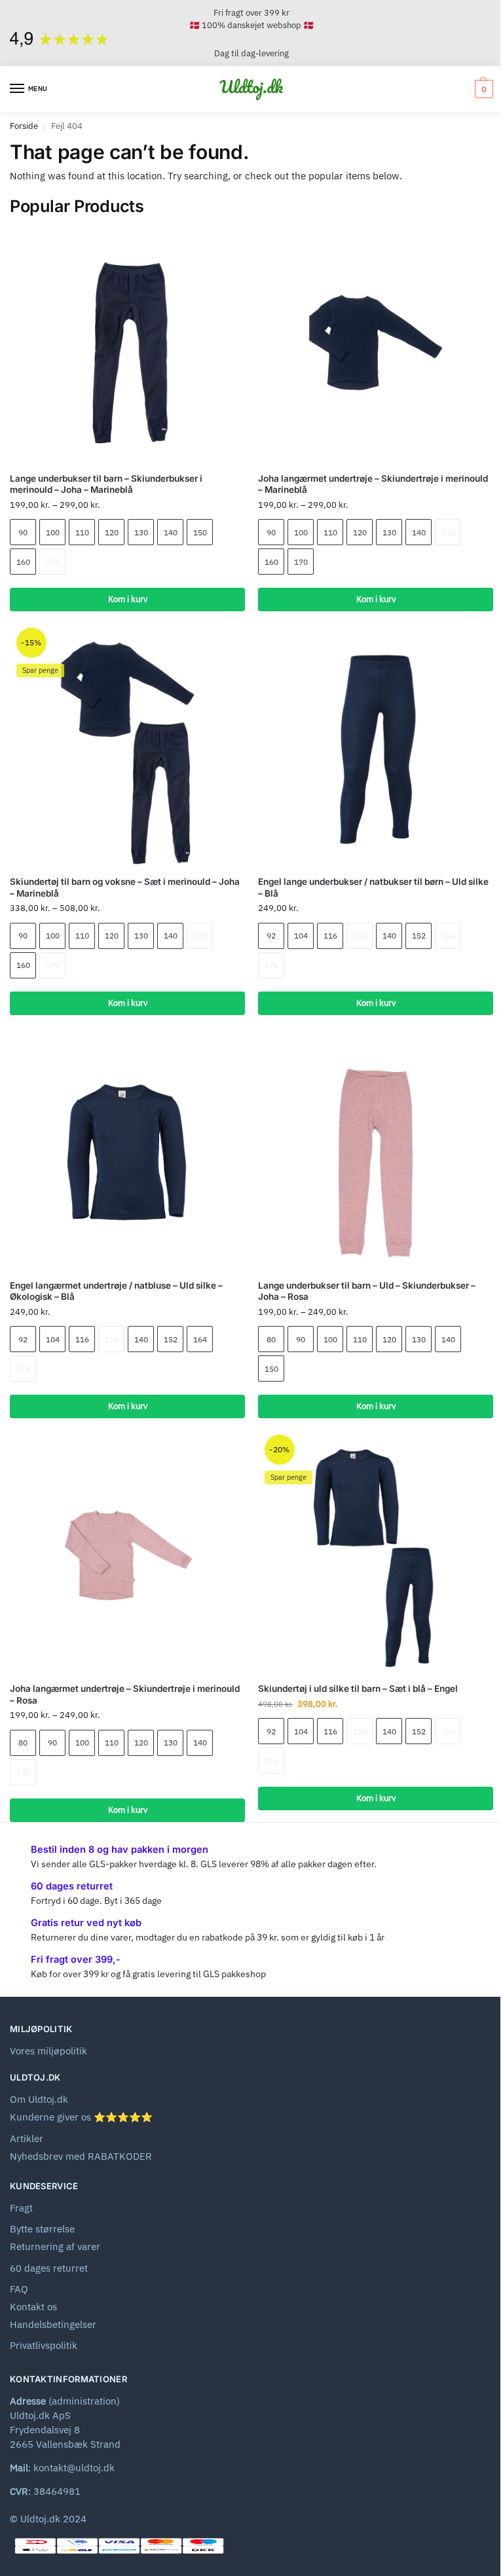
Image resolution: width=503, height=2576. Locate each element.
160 (23, 562)
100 (53, 532)
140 (171, 532)
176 (271, 965)
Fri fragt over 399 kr (251, 13)
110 (82, 532)
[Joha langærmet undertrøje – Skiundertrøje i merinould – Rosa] (127, 1555)
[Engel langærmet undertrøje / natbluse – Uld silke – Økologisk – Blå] (127, 1152)
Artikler (27, 2138)
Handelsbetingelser (53, 2324)
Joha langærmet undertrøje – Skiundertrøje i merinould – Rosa (125, 1694)
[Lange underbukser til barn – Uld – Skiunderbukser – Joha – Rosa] (376, 1152)
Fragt (21, 2208)
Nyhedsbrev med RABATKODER (81, 2156)
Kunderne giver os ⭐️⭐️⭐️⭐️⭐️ (81, 2117)
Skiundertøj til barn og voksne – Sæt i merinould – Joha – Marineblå (125, 887)
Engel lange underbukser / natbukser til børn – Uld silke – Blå (373, 887)
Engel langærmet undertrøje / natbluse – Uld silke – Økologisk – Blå (116, 1291)
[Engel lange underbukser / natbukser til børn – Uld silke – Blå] (376, 748)
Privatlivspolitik (44, 2345)
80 (271, 1339)
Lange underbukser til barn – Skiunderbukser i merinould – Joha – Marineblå (106, 484)
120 (112, 532)
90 (23, 532)
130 (141, 532)
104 (301, 936)
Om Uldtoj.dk (39, 2099)
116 (330, 936)
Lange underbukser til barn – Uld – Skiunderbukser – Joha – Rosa (367, 1291)
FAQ (19, 2289)
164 (448, 936)
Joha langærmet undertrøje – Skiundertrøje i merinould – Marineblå (373, 484)
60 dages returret (49, 2268)
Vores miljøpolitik (48, 2051)
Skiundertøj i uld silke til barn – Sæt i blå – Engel (358, 1689)
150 (200, 532)
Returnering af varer (55, 2246)
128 (360, 936)
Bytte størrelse (42, 2229)
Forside (24, 126)
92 (271, 936)
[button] (482, 89)
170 (53, 562)
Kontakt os (33, 2307)
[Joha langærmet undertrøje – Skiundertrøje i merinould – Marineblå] (376, 345)
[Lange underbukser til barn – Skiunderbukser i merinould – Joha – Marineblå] (127, 345)
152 (419, 936)
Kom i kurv (128, 599)
